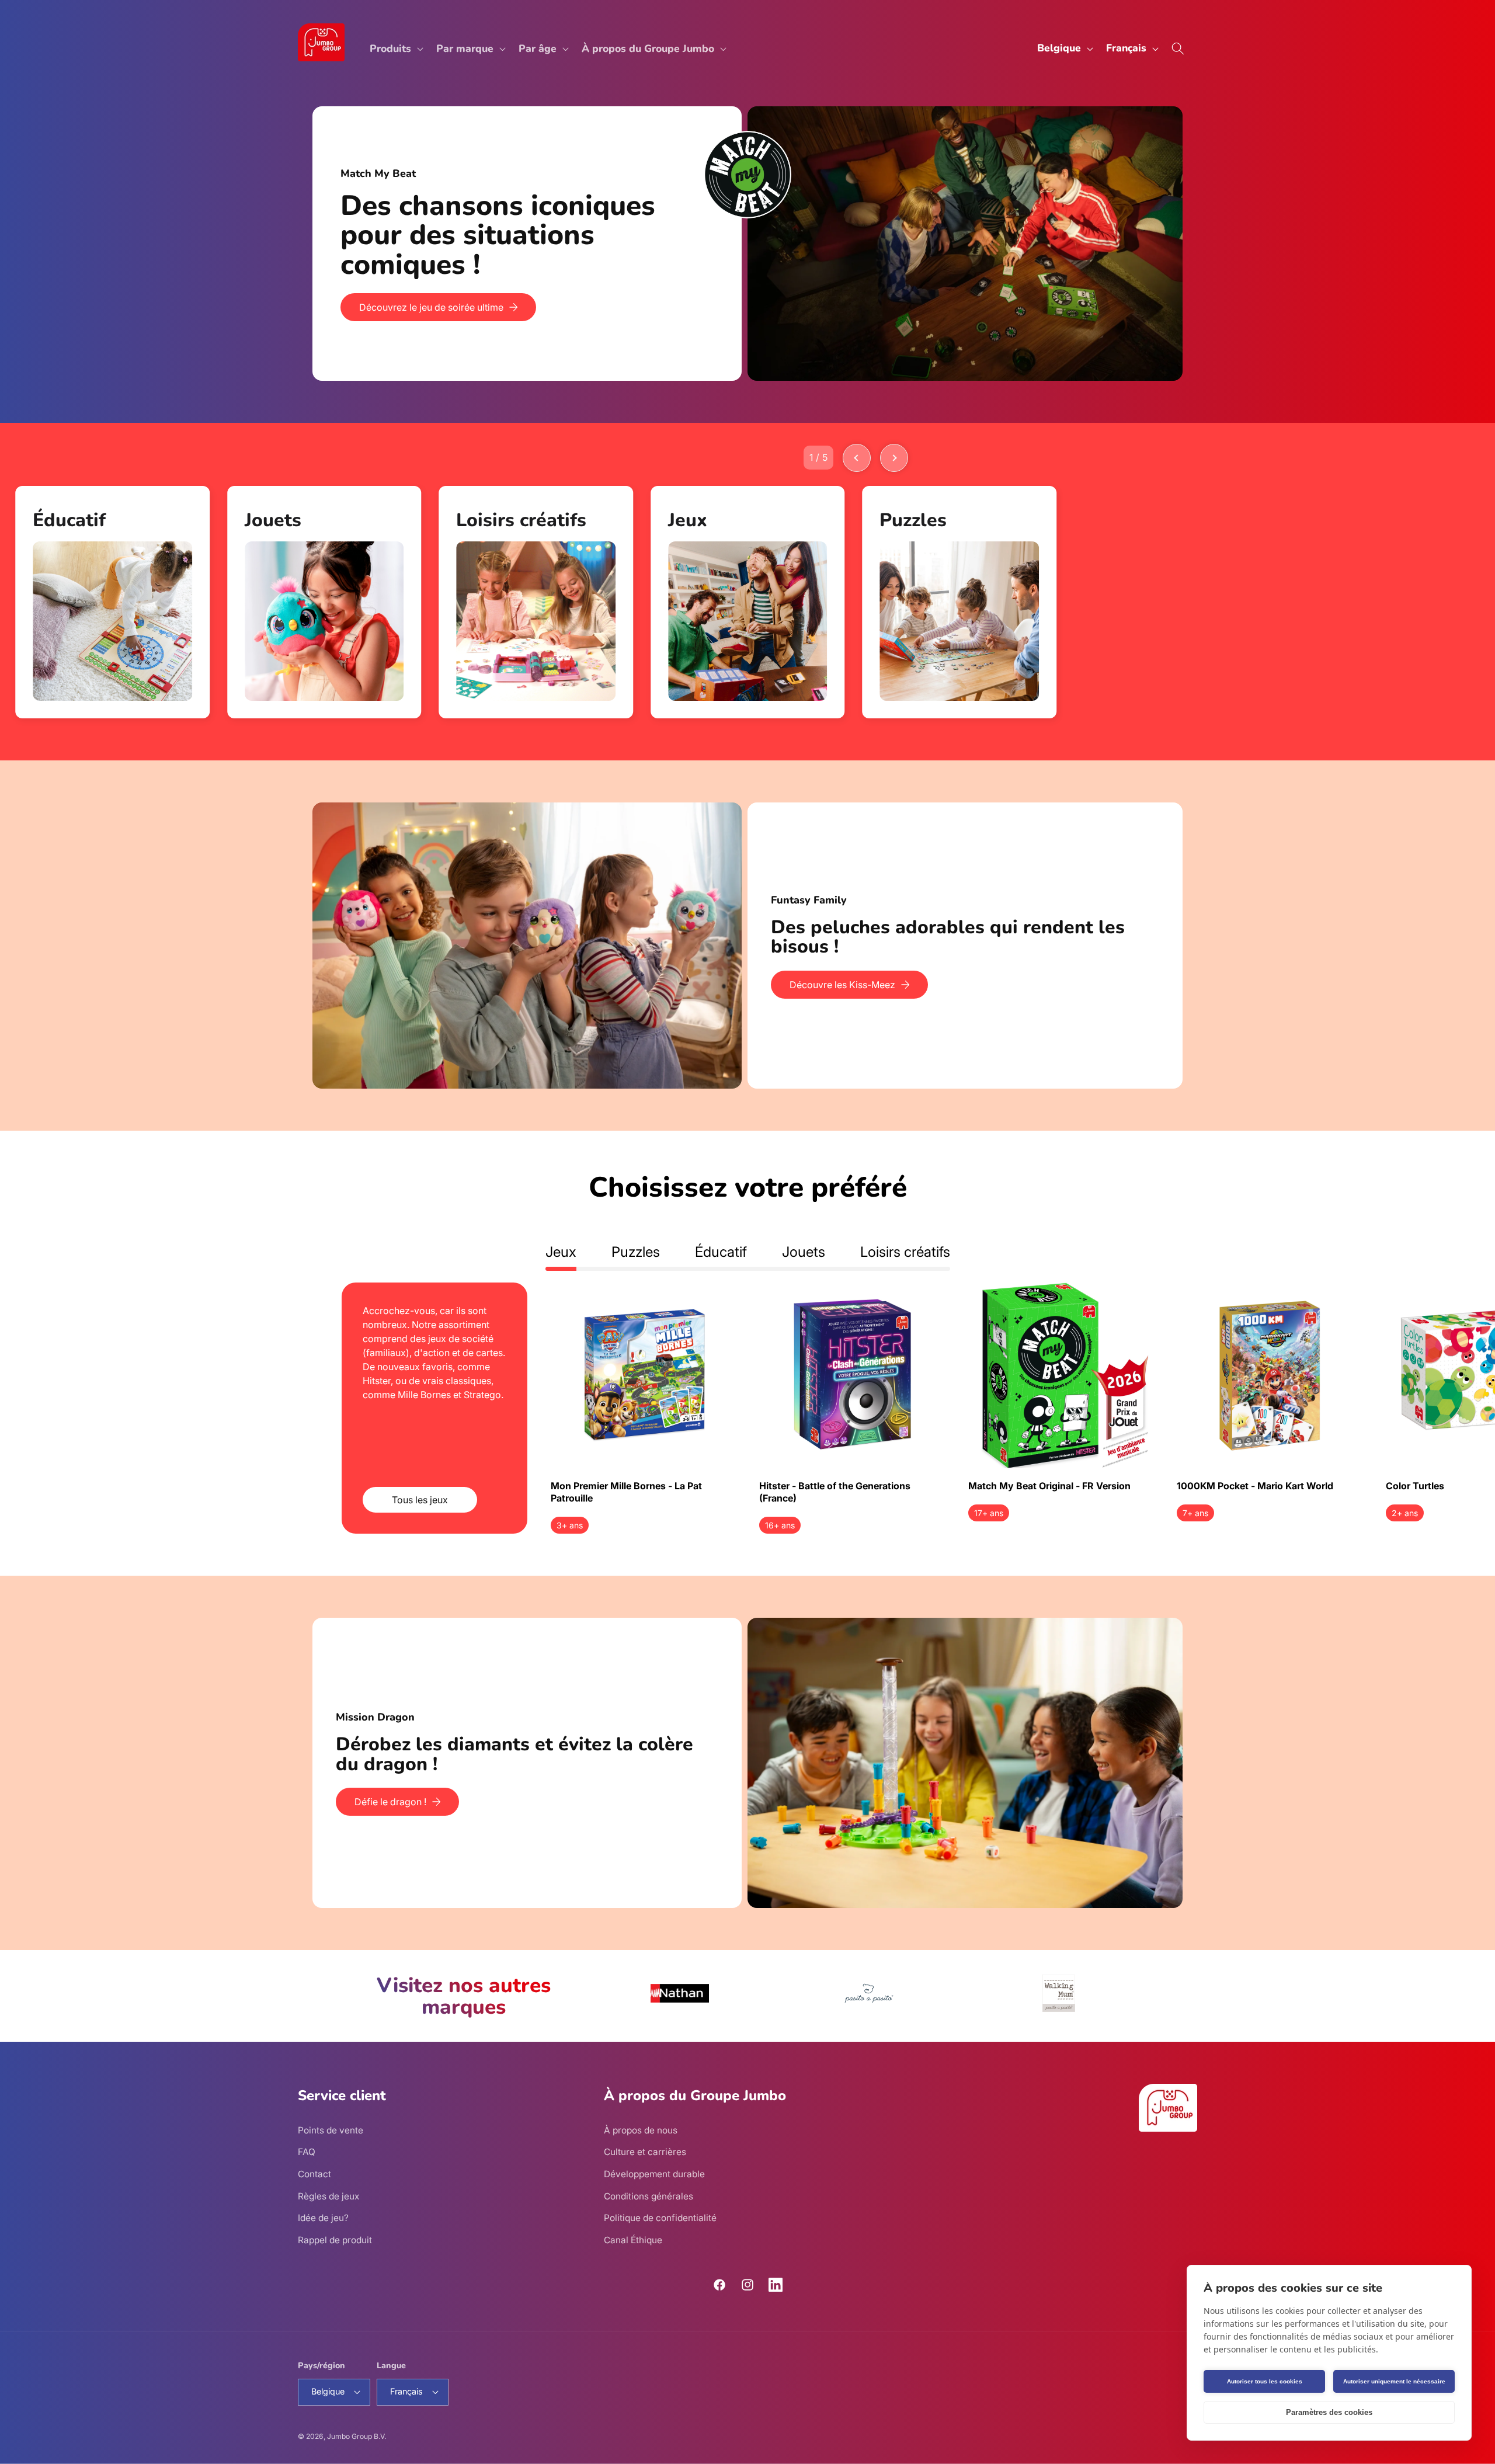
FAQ (307, 2152)
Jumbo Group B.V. (357, 2436)
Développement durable (654, 2174)
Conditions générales (649, 2196)
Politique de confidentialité (660, 2218)
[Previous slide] (857, 458)
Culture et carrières (645, 2152)
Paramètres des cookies (1329, 2412)
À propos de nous (641, 2130)
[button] (395, 49)
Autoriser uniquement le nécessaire (1394, 2381)
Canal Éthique (633, 2240)
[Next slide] (894, 458)
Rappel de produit (335, 2240)
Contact (314, 2174)
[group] (112, 602)
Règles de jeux (328, 2196)
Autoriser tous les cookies (1265, 2381)
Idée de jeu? (323, 2218)
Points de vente (331, 2130)
